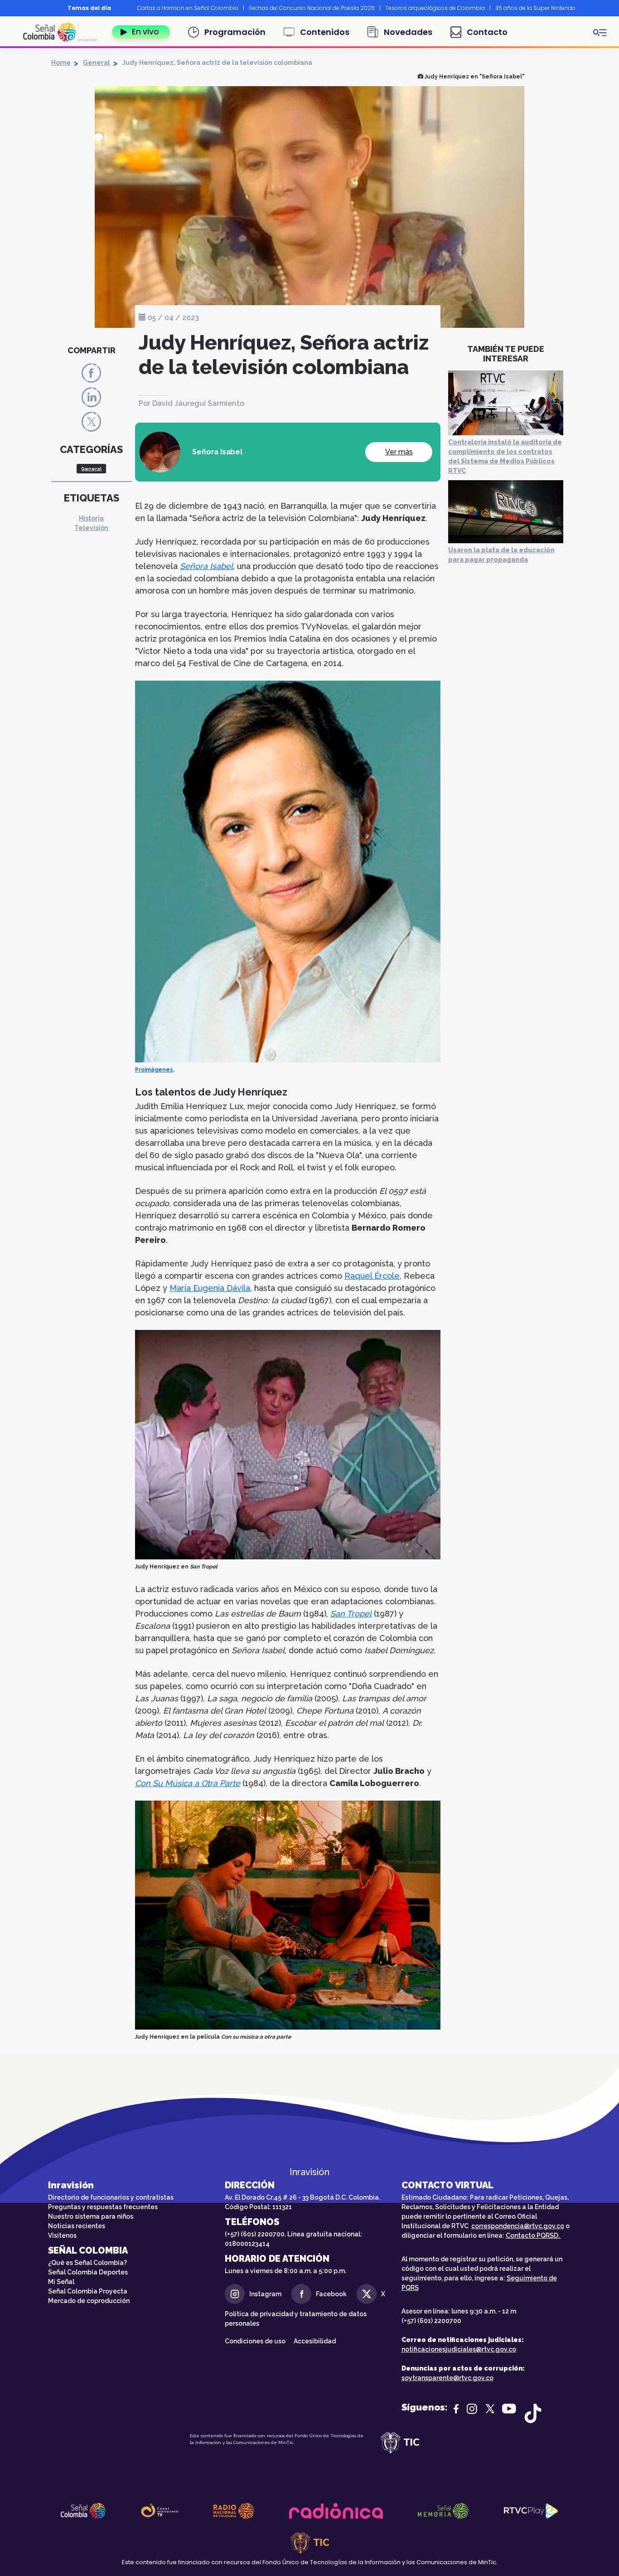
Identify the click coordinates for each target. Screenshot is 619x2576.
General (97, 63)
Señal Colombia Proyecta (88, 2291)
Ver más (399, 452)
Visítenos (62, 2235)
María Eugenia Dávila (210, 1288)
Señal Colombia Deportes (88, 2272)
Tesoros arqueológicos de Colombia (435, 8)
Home (61, 63)
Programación (235, 32)
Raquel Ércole (372, 1276)
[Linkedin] (91, 397)
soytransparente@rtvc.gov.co (447, 2378)
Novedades (408, 32)
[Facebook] (91, 373)
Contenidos (325, 32)
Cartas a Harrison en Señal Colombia (188, 8)
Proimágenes (154, 1070)
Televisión (91, 528)
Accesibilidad (315, 2341)
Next (585, 8)
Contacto (487, 32)
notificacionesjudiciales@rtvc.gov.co (459, 2349)
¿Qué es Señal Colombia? (87, 2263)
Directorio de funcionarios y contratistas (111, 2197)
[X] (91, 421)
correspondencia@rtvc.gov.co (518, 2226)
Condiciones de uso (255, 2341)
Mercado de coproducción (89, 2301)
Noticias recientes (77, 2226)
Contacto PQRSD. (533, 2235)
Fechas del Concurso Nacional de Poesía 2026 (312, 8)
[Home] (64, 32)
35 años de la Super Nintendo (535, 8)
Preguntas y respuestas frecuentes (103, 2207)
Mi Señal (61, 2282)
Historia (91, 518)
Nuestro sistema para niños (91, 2216)
